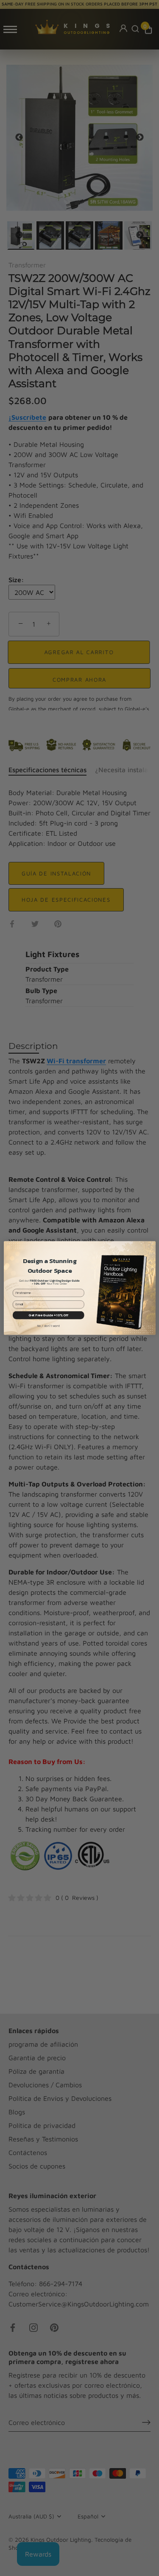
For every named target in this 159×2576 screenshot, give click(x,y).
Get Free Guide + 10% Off (48, 1315)
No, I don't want (48, 1326)
